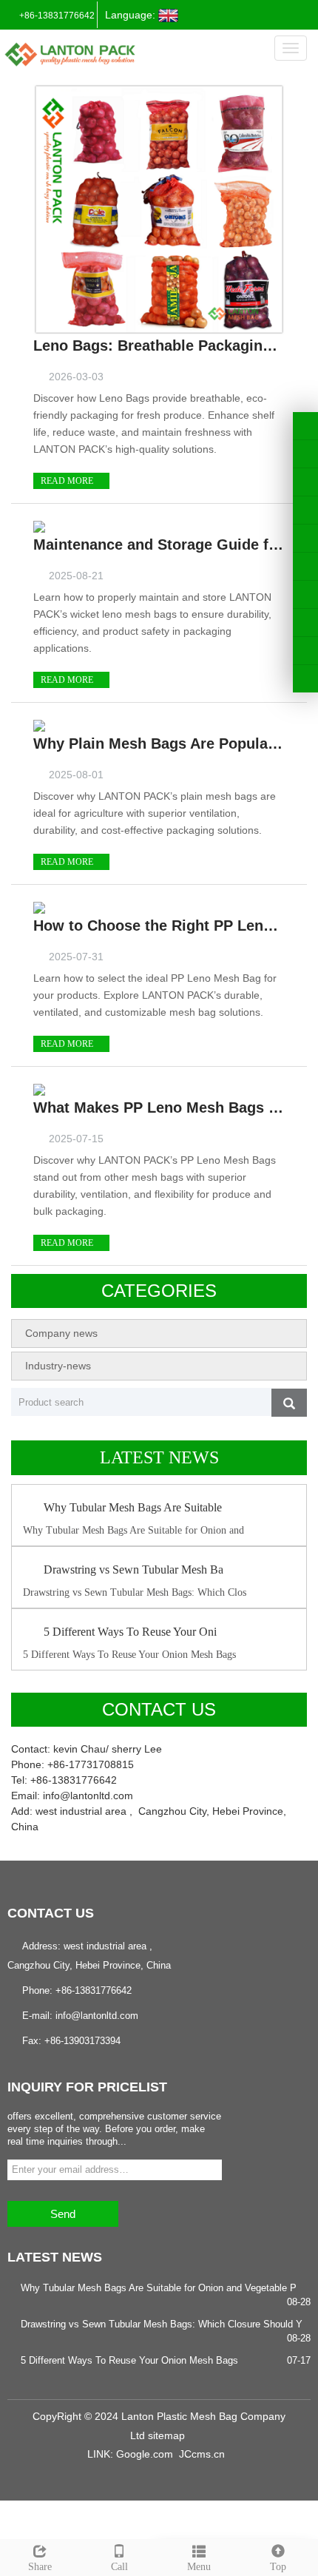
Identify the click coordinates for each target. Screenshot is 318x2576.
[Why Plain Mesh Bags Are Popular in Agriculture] (39, 725)
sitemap (166, 2435)
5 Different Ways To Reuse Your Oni (130, 1632)
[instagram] (305, 538)
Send (63, 2214)
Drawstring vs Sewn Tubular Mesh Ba (133, 1569)
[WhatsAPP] (305, 623)
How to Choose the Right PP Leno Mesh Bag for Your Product (159, 925)
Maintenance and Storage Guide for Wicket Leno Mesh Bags (159, 544)
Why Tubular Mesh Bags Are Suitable (133, 1507)
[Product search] (289, 1403)
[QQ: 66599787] (305, 679)
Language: (132, 15)
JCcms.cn (202, 2454)
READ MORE (68, 481)
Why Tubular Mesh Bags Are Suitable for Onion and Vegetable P (159, 2288)
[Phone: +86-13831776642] (305, 594)
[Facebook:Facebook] (305, 426)
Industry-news (58, 1366)
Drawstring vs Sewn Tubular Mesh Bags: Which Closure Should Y (162, 2324)
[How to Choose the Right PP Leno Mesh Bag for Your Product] (39, 907)
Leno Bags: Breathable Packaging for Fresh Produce (159, 345)
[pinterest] (305, 510)
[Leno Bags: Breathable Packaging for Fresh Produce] (159, 209)
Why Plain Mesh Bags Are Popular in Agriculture (159, 744)
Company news (61, 1333)
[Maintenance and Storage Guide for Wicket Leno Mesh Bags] (39, 526)
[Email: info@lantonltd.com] (305, 651)
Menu (199, 2567)
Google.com (145, 2454)
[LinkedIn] (305, 482)
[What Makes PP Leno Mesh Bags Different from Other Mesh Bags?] (39, 1089)
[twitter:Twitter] (305, 454)
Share (40, 2567)
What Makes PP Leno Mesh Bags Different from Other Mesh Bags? (159, 1107)
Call (119, 2567)
